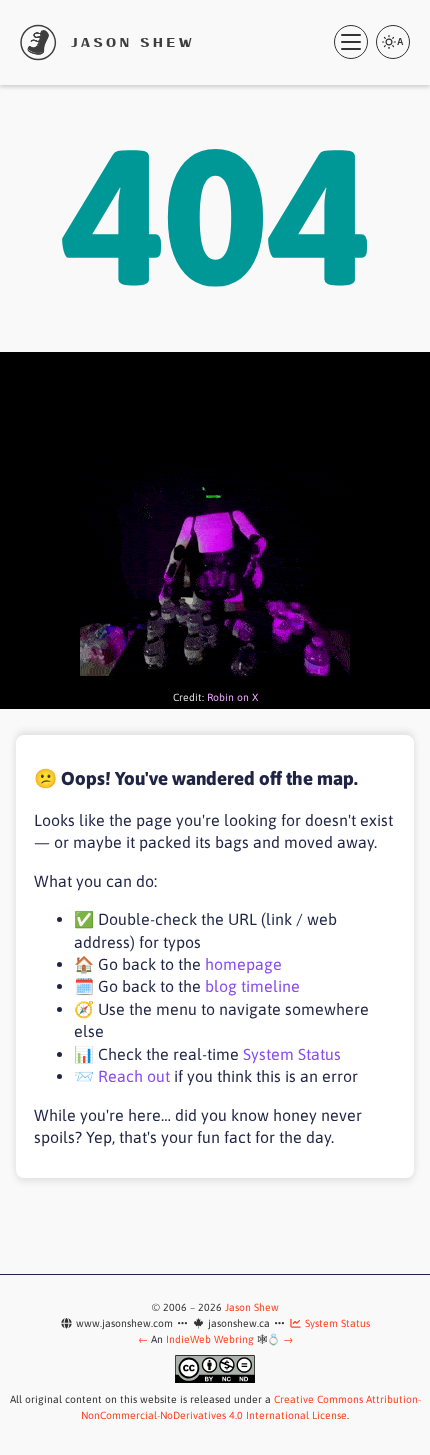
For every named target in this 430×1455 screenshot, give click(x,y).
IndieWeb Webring (210, 1339)
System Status (292, 1054)
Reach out (134, 1076)
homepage (243, 964)
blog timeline (252, 986)
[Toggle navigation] (351, 42)
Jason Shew (252, 1307)
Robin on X (232, 697)
